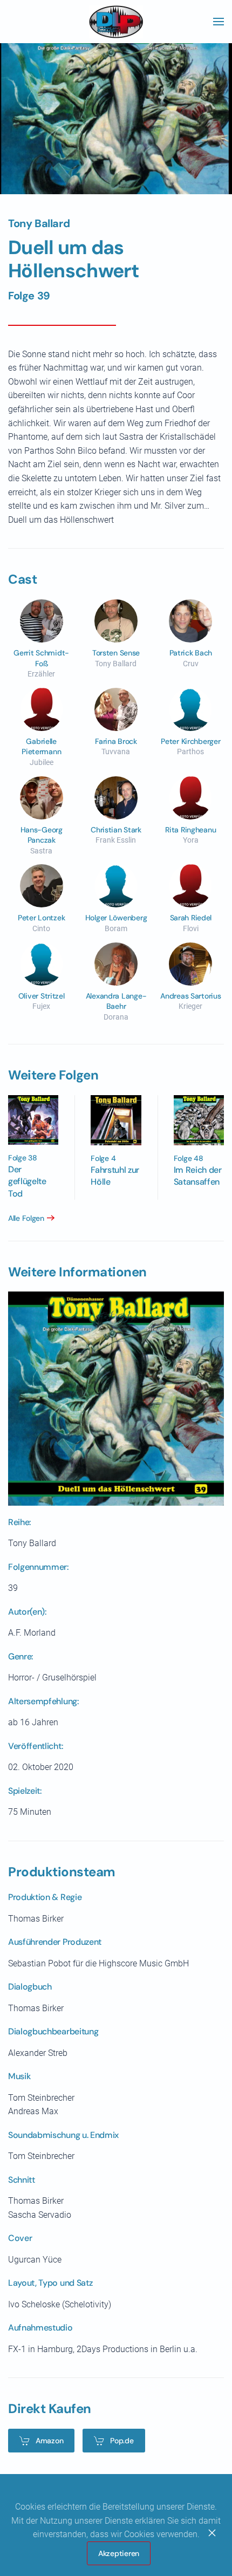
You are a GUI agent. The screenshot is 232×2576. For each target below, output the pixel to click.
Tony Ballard (39, 223)
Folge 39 (29, 296)
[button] (219, 22)
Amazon (49, 2441)
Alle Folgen (26, 1218)
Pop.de (122, 2441)
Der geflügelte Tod (27, 1181)
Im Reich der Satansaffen (198, 1176)
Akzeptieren (119, 2553)
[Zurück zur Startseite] (116, 22)
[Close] (212, 2533)
